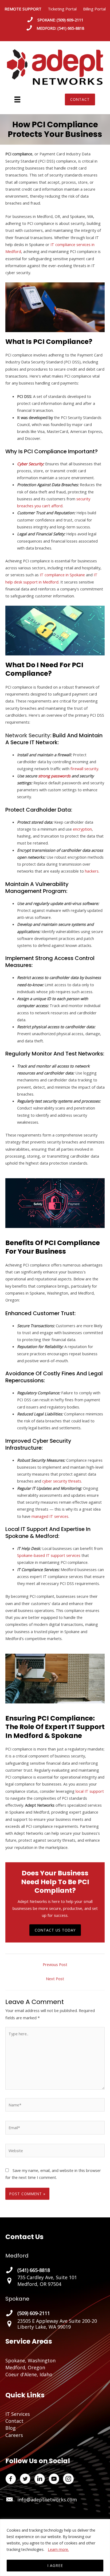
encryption (82, 829)
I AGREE (55, 2565)
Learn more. (58, 2549)
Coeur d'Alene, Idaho (29, 2374)
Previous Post (55, 1964)
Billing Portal (94, 9)
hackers (92, 871)
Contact (14, 2421)
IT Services (18, 2414)
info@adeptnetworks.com (47, 2500)
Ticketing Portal (62, 9)
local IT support (90, 1791)
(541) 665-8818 (71, 28)
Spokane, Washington (30, 2360)
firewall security (84, 769)
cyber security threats (62, 1481)
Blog (11, 2428)
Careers (14, 2435)
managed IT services (50, 1516)
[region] (55, 2548)
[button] (80, 99)
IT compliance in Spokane (62, 575)
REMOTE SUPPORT (26, 9)
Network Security (28, 735)
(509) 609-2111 (70, 20)
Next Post (55, 1979)
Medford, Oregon (25, 2367)
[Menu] (17, 99)
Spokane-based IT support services (49, 1555)
